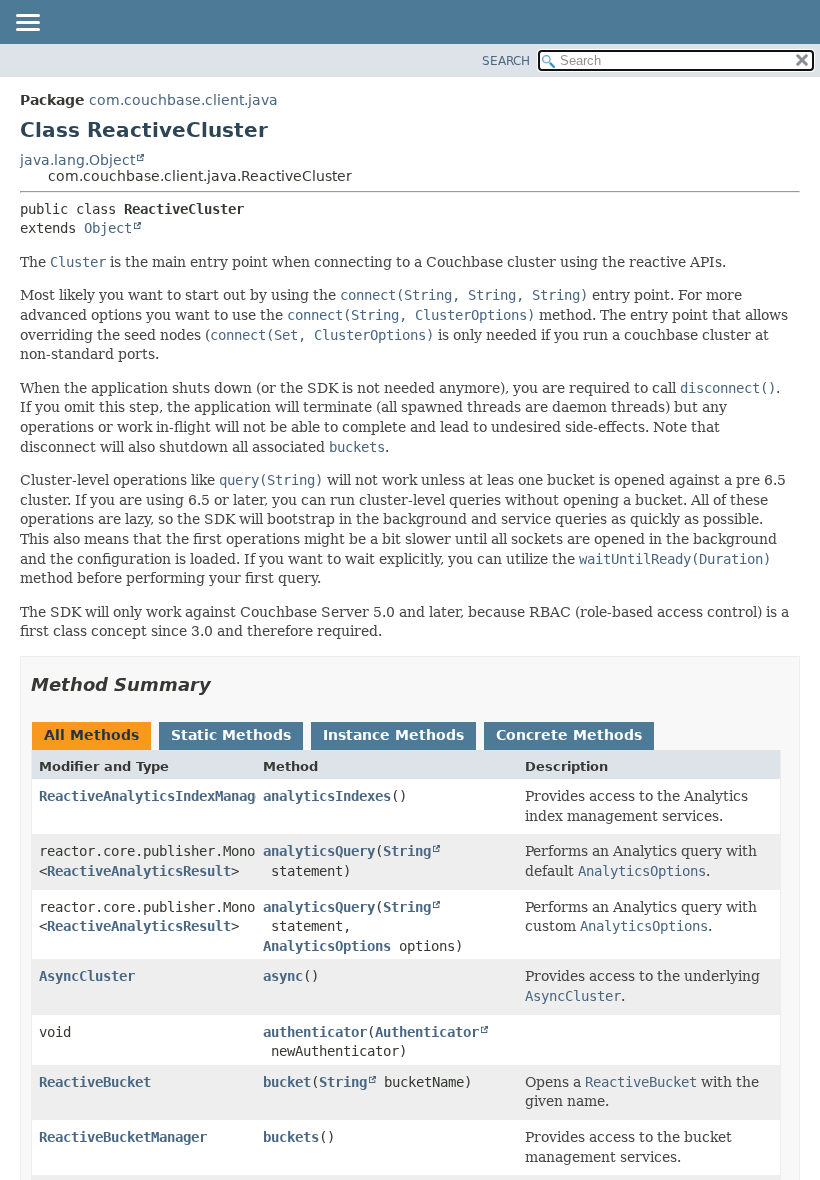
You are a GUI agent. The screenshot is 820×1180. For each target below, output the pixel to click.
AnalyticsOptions (327, 946)
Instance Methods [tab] (393, 735)
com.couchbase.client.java (183, 100)
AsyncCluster (87, 976)
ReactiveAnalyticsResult (139, 871)
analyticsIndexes (327, 796)
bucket (287, 1082)
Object (108, 228)
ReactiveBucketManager (123, 1137)
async (283, 976)
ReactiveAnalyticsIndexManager (155, 796)
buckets (291, 1137)
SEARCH (506, 61)
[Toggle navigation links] (27, 24)
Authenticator (427, 1032)
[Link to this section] (225, 684)
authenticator (315, 1032)
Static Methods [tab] (231, 735)
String (407, 851)
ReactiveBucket (95, 1082)
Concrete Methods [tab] (569, 735)
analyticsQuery (319, 851)
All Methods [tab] (91, 735)
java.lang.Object (77, 160)
